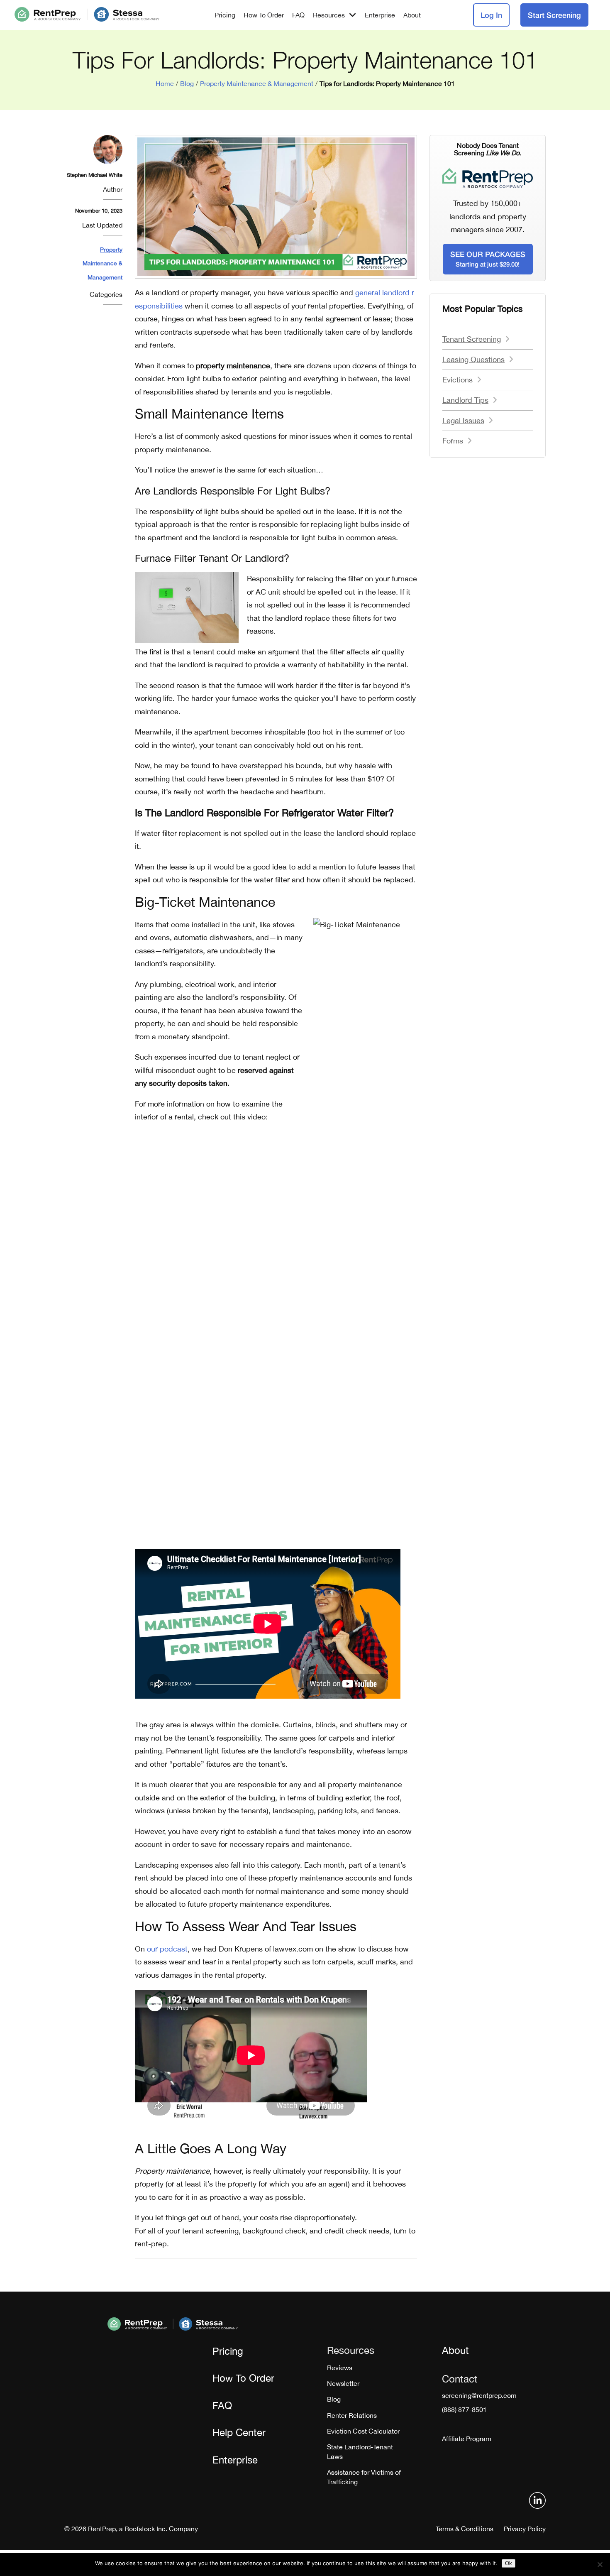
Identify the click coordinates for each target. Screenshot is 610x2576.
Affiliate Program (467, 2439)
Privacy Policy (525, 2529)
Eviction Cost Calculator (363, 2431)
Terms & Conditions (465, 2529)
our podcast (167, 1949)
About (412, 15)
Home (165, 83)
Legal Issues (463, 420)
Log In (491, 15)
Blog (187, 83)
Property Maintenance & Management (257, 83)
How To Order (264, 15)
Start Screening (554, 15)
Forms (453, 441)
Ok (509, 2563)
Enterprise (380, 15)
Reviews (340, 2368)
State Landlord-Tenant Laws (360, 2451)
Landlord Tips (465, 400)
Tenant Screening (472, 339)
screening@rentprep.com (479, 2395)
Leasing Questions (473, 359)
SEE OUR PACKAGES (488, 259)
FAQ (298, 15)
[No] (600, 2564)
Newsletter (343, 2383)
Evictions (457, 380)
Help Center (239, 2432)
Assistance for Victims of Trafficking (364, 2477)
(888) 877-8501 (464, 2409)
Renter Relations (352, 2415)
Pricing (225, 15)
